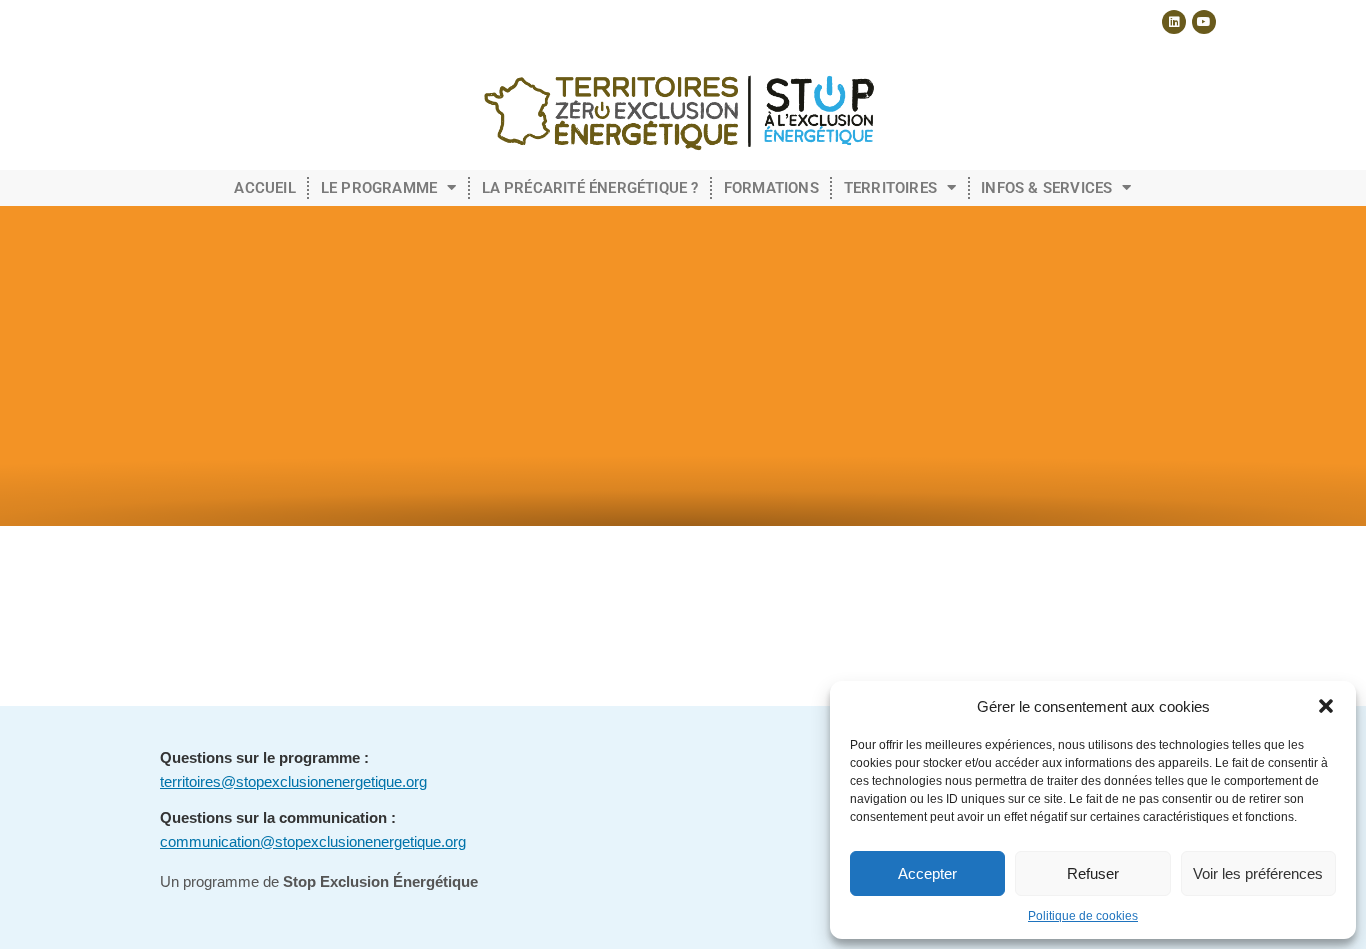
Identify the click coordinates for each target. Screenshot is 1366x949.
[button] (1326, 706)
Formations (771, 188)
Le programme (379, 188)
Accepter (927, 873)
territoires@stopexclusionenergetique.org (293, 781)
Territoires (890, 188)
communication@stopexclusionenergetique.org (313, 841)
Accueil (264, 188)
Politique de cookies (1083, 916)
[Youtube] (1204, 22)
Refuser (1093, 873)
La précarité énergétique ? (590, 188)
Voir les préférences (1258, 873)
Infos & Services (1046, 188)
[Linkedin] (1174, 22)
